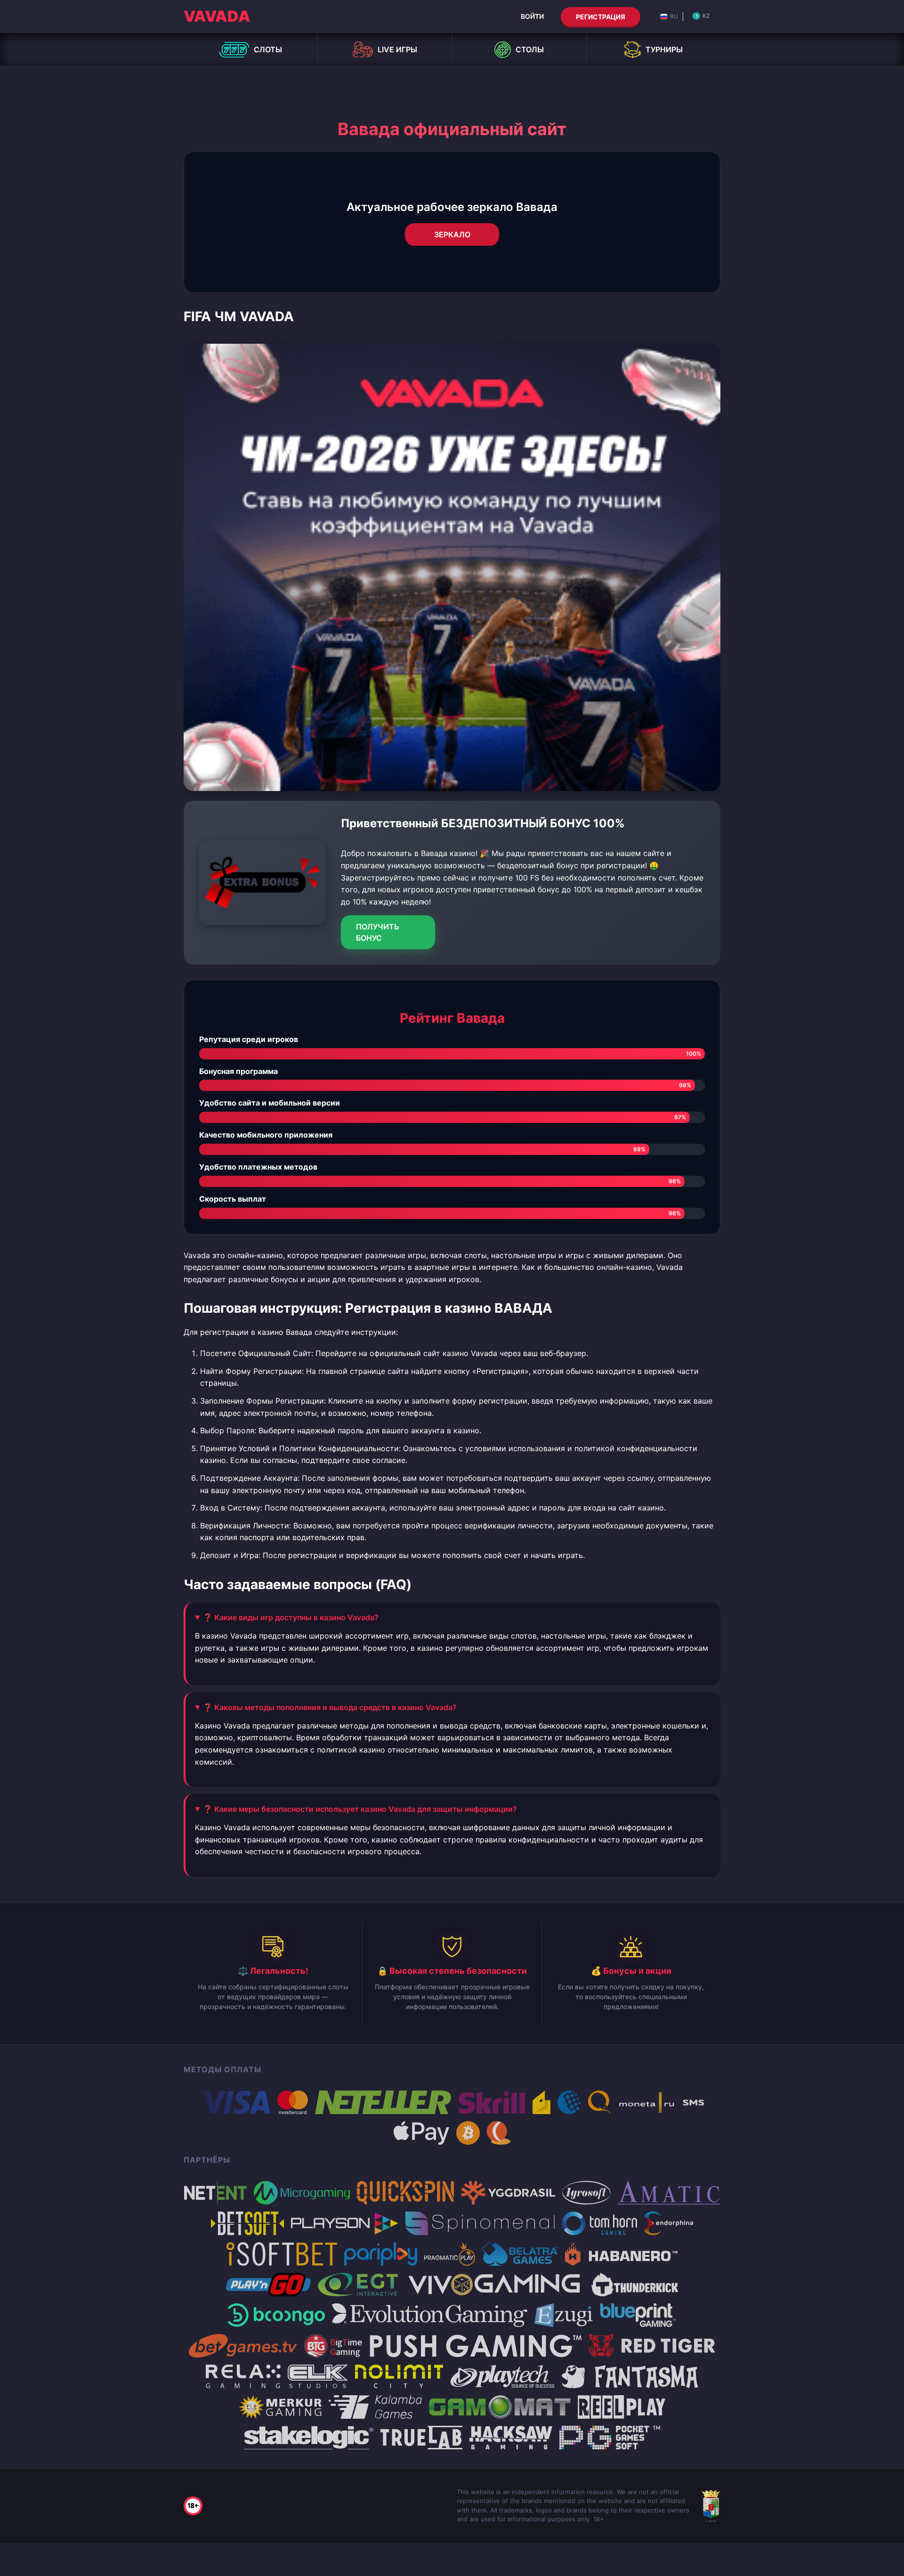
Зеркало (452, 234)
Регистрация (601, 17)
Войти (532, 16)
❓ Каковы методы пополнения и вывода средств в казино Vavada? (330, 1707)
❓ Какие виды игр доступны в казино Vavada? (291, 1617)
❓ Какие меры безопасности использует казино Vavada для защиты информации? (360, 1809)
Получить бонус (378, 932)
